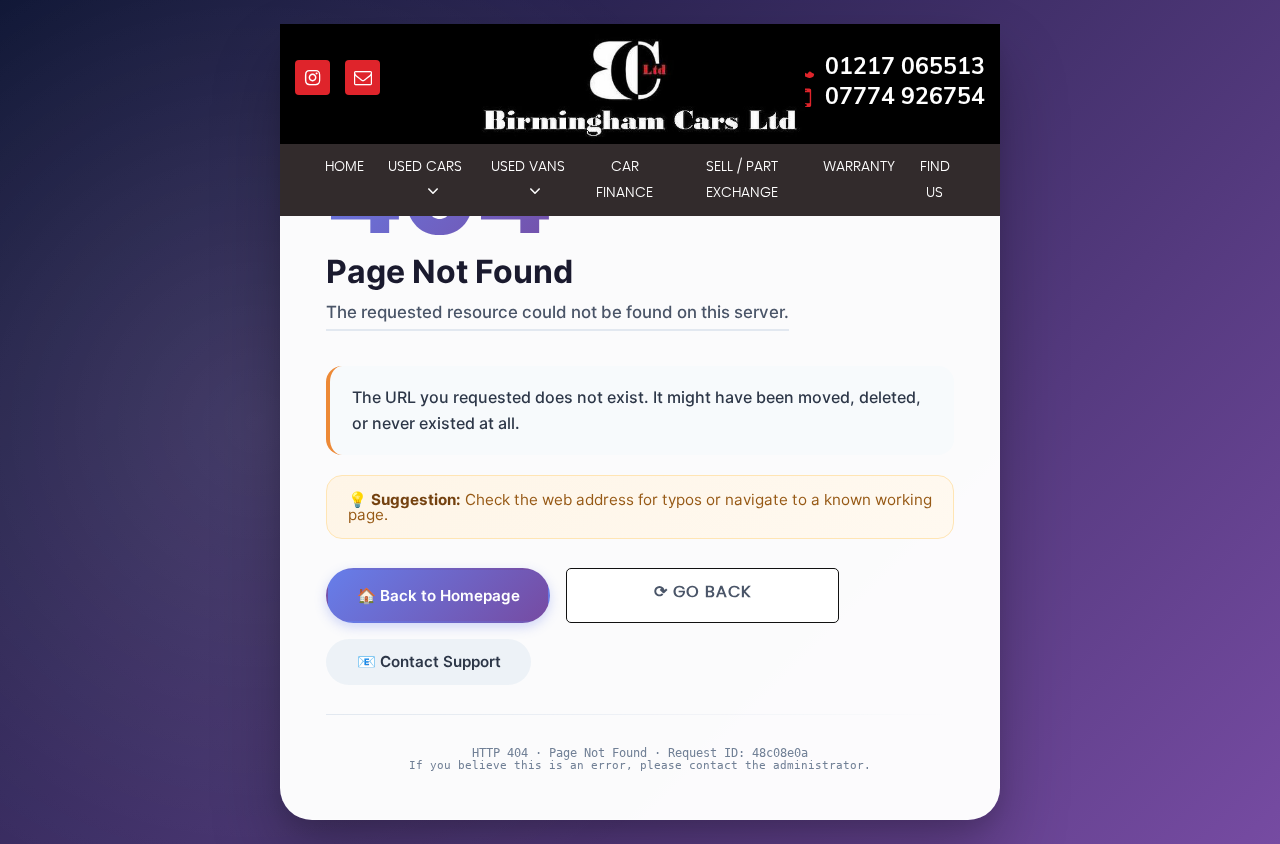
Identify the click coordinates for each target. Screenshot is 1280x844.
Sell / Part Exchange (742, 180)
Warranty (859, 167)
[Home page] (640, 89)
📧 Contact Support (429, 661)
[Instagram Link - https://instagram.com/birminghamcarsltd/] (312, 77)
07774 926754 (905, 96)
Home (344, 167)
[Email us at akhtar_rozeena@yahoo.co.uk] (362, 77)
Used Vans (528, 167)
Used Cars (425, 167)
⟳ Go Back (702, 592)
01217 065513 (905, 66)
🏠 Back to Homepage (438, 595)
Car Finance (624, 180)
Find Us (935, 180)
